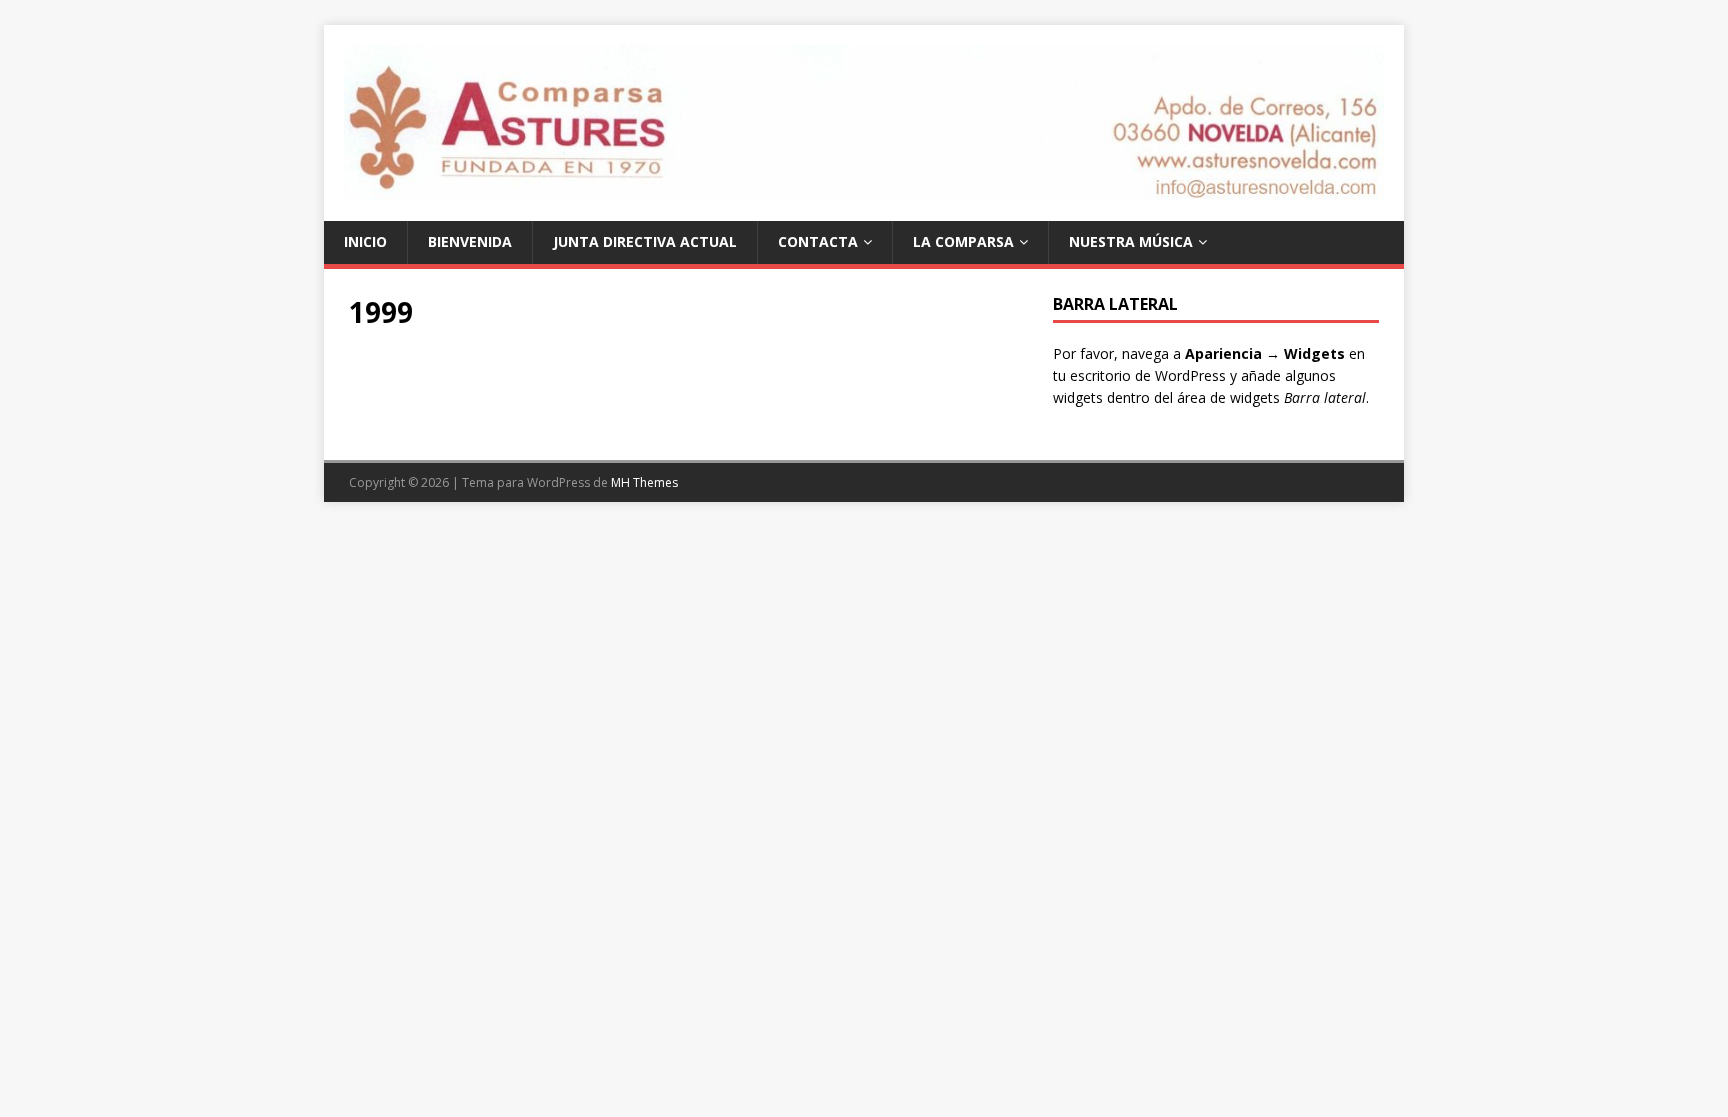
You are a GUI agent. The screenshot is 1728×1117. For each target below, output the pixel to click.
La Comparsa (963, 241)
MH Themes (644, 482)
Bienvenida (470, 241)
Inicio (365, 241)
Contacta (818, 241)
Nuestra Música (1131, 241)
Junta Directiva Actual (645, 241)
